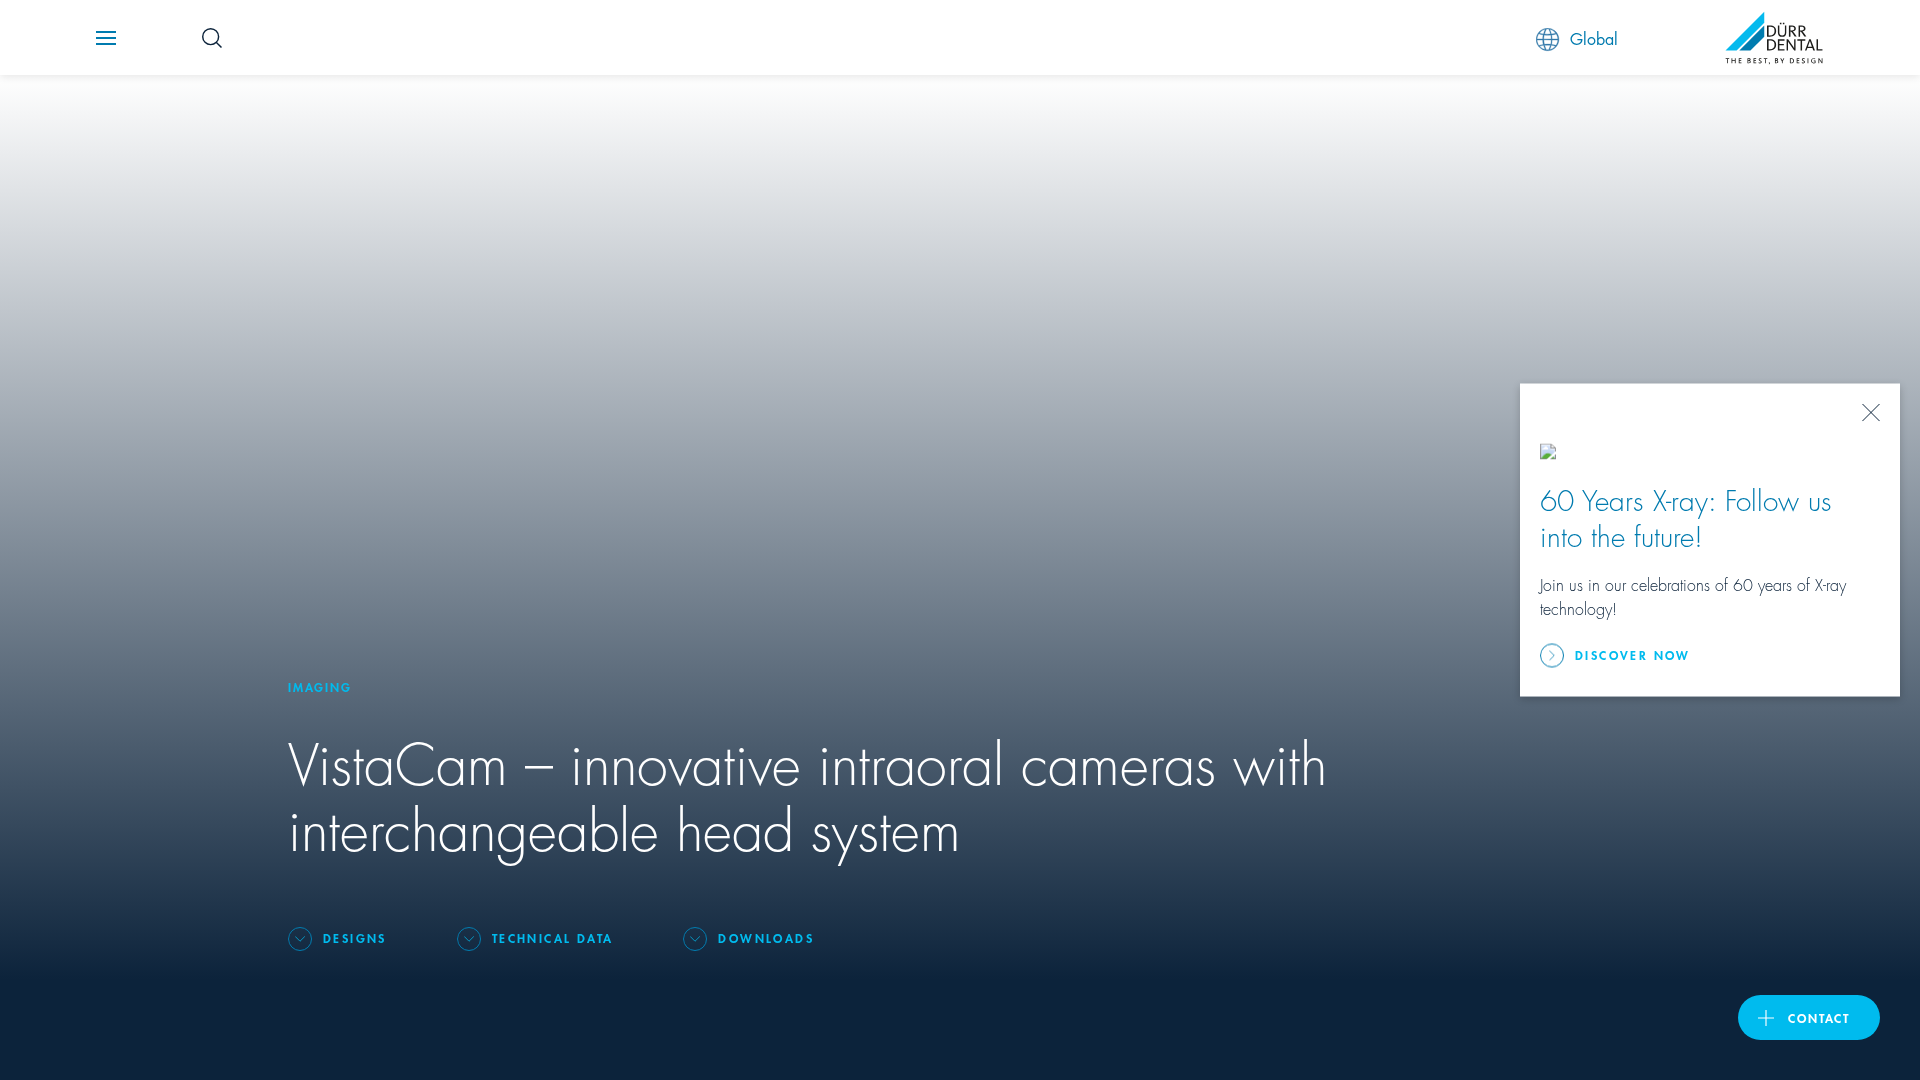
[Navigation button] (106, 38)
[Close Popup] (1871, 413)
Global (1594, 37)
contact (1819, 1017)
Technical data (553, 937)
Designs (355, 937)
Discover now (1633, 654)
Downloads (766, 937)
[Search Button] (212, 38)
